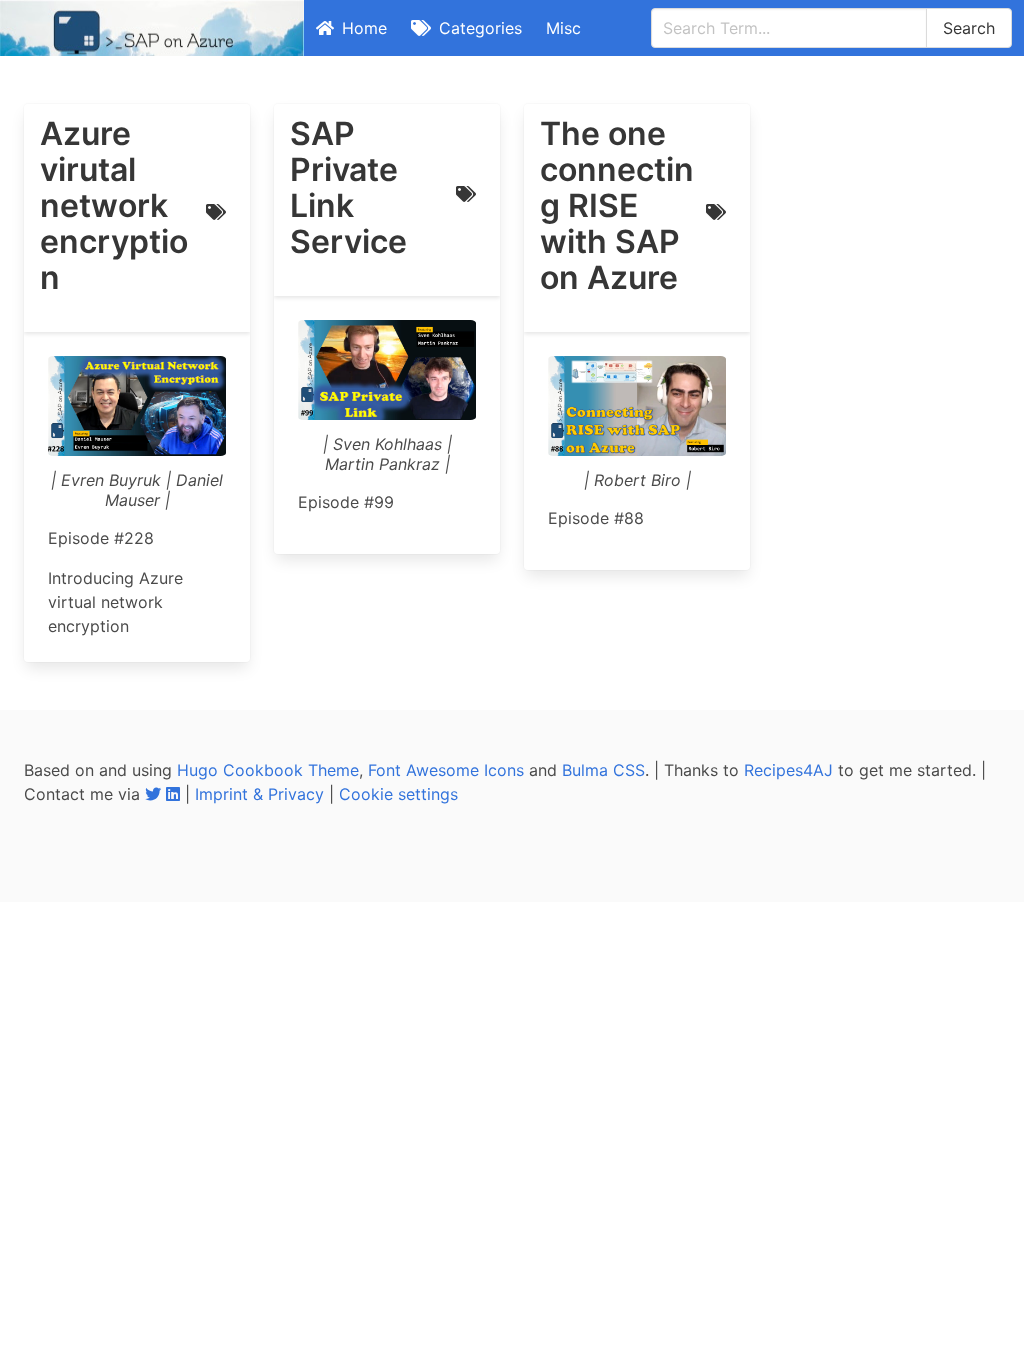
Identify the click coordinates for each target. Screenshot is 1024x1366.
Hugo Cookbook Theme (268, 770)
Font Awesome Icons (446, 770)
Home (364, 28)
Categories (480, 28)
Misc (563, 28)
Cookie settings (398, 794)
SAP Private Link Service (348, 188)
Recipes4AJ (788, 770)
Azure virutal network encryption (114, 206)
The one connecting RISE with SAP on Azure (617, 206)
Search (969, 28)
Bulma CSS (603, 770)
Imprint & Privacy (259, 794)
